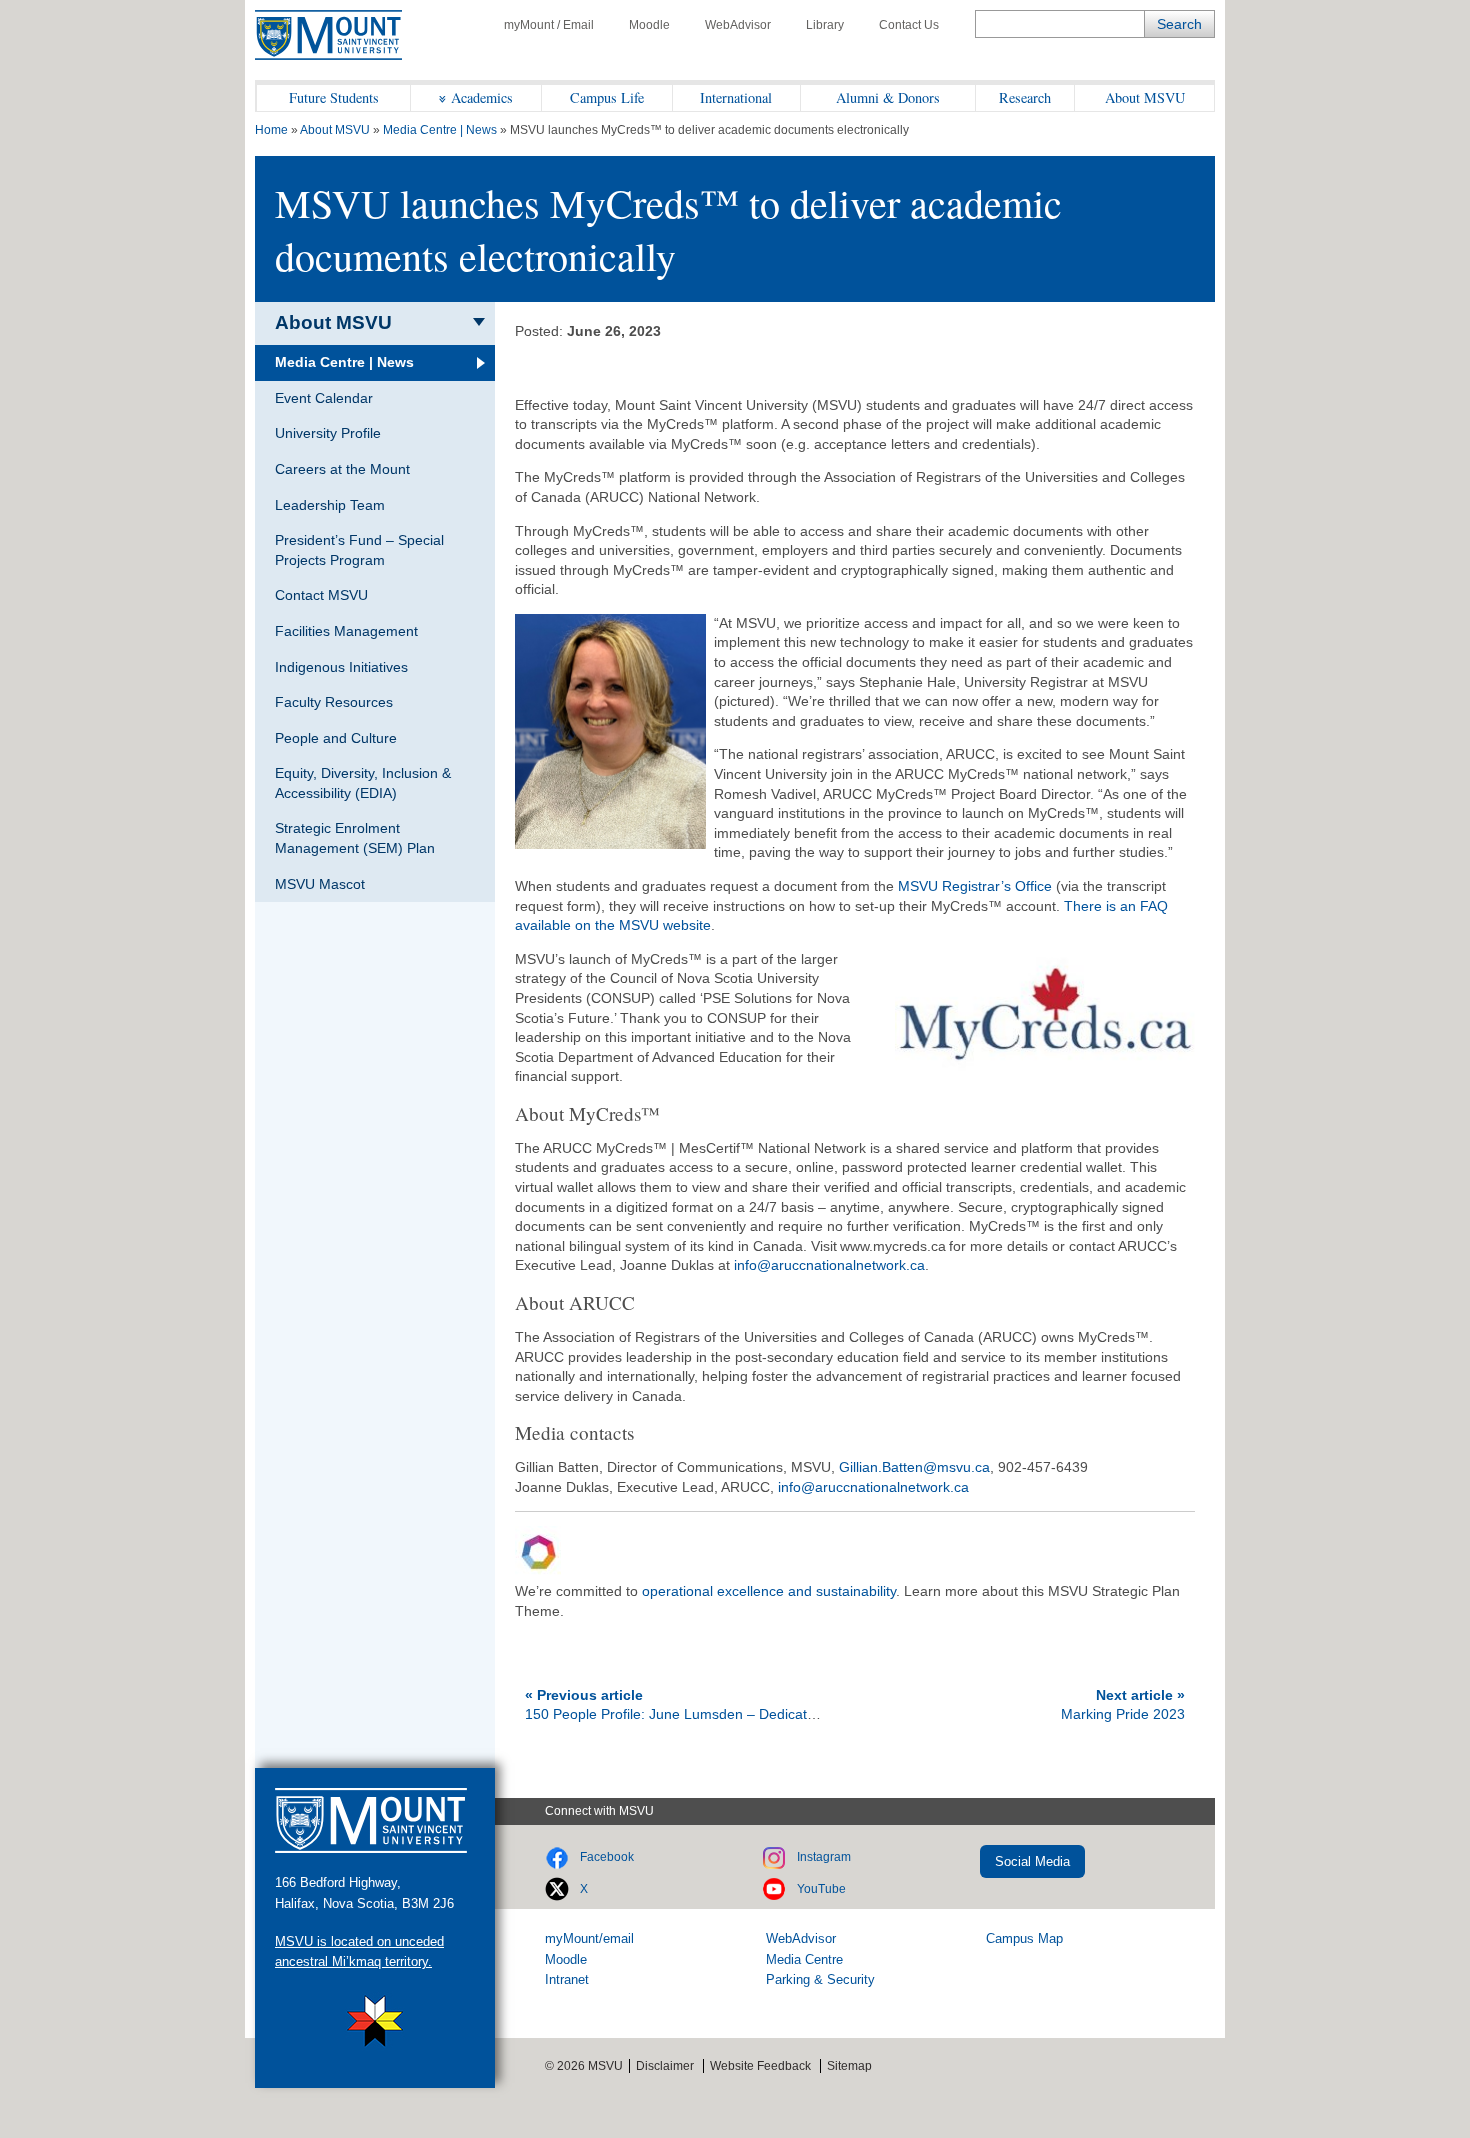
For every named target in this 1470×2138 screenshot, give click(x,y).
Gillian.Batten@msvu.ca (914, 1467)
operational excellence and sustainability (769, 1591)
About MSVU (1145, 97)
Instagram (824, 1857)
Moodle (649, 25)
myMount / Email (549, 25)
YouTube (821, 1889)
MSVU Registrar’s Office (975, 886)
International (736, 97)
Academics (482, 97)
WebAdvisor (738, 25)
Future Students (334, 97)
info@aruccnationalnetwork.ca (829, 1265)
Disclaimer (665, 2066)
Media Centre (804, 1959)
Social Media (1032, 1861)
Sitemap (849, 2066)
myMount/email (589, 1938)
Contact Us (909, 25)
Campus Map (1024, 1938)
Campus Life (607, 97)
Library (825, 25)
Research (1025, 97)
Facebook (607, 1857)
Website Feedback (760, 2066)
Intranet (567, 1979)
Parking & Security (820, 1979)
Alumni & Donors (888, 97)
